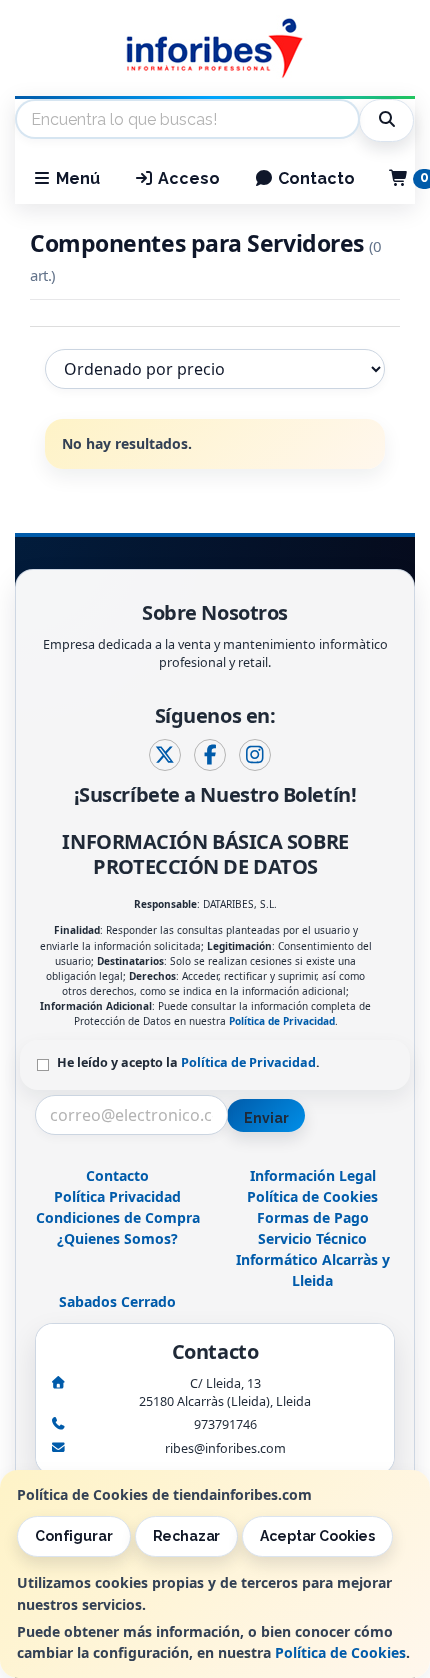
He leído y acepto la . (188, 1062)
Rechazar (187, 1536)
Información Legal (313, 1175)
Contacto (314, 178)
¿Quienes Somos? (117, 1238)
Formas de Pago (313, 1217)
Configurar (74, 1536)
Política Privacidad (117, 1196)
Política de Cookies (340, 1652)
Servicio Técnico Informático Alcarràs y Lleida (313, 1259)
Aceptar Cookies (317, 1536)
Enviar (266, 1118)
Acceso (187, 178)
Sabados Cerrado (117, 1301)
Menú (76, 178)
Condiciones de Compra (118, 1217)
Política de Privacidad (282, 1021)
